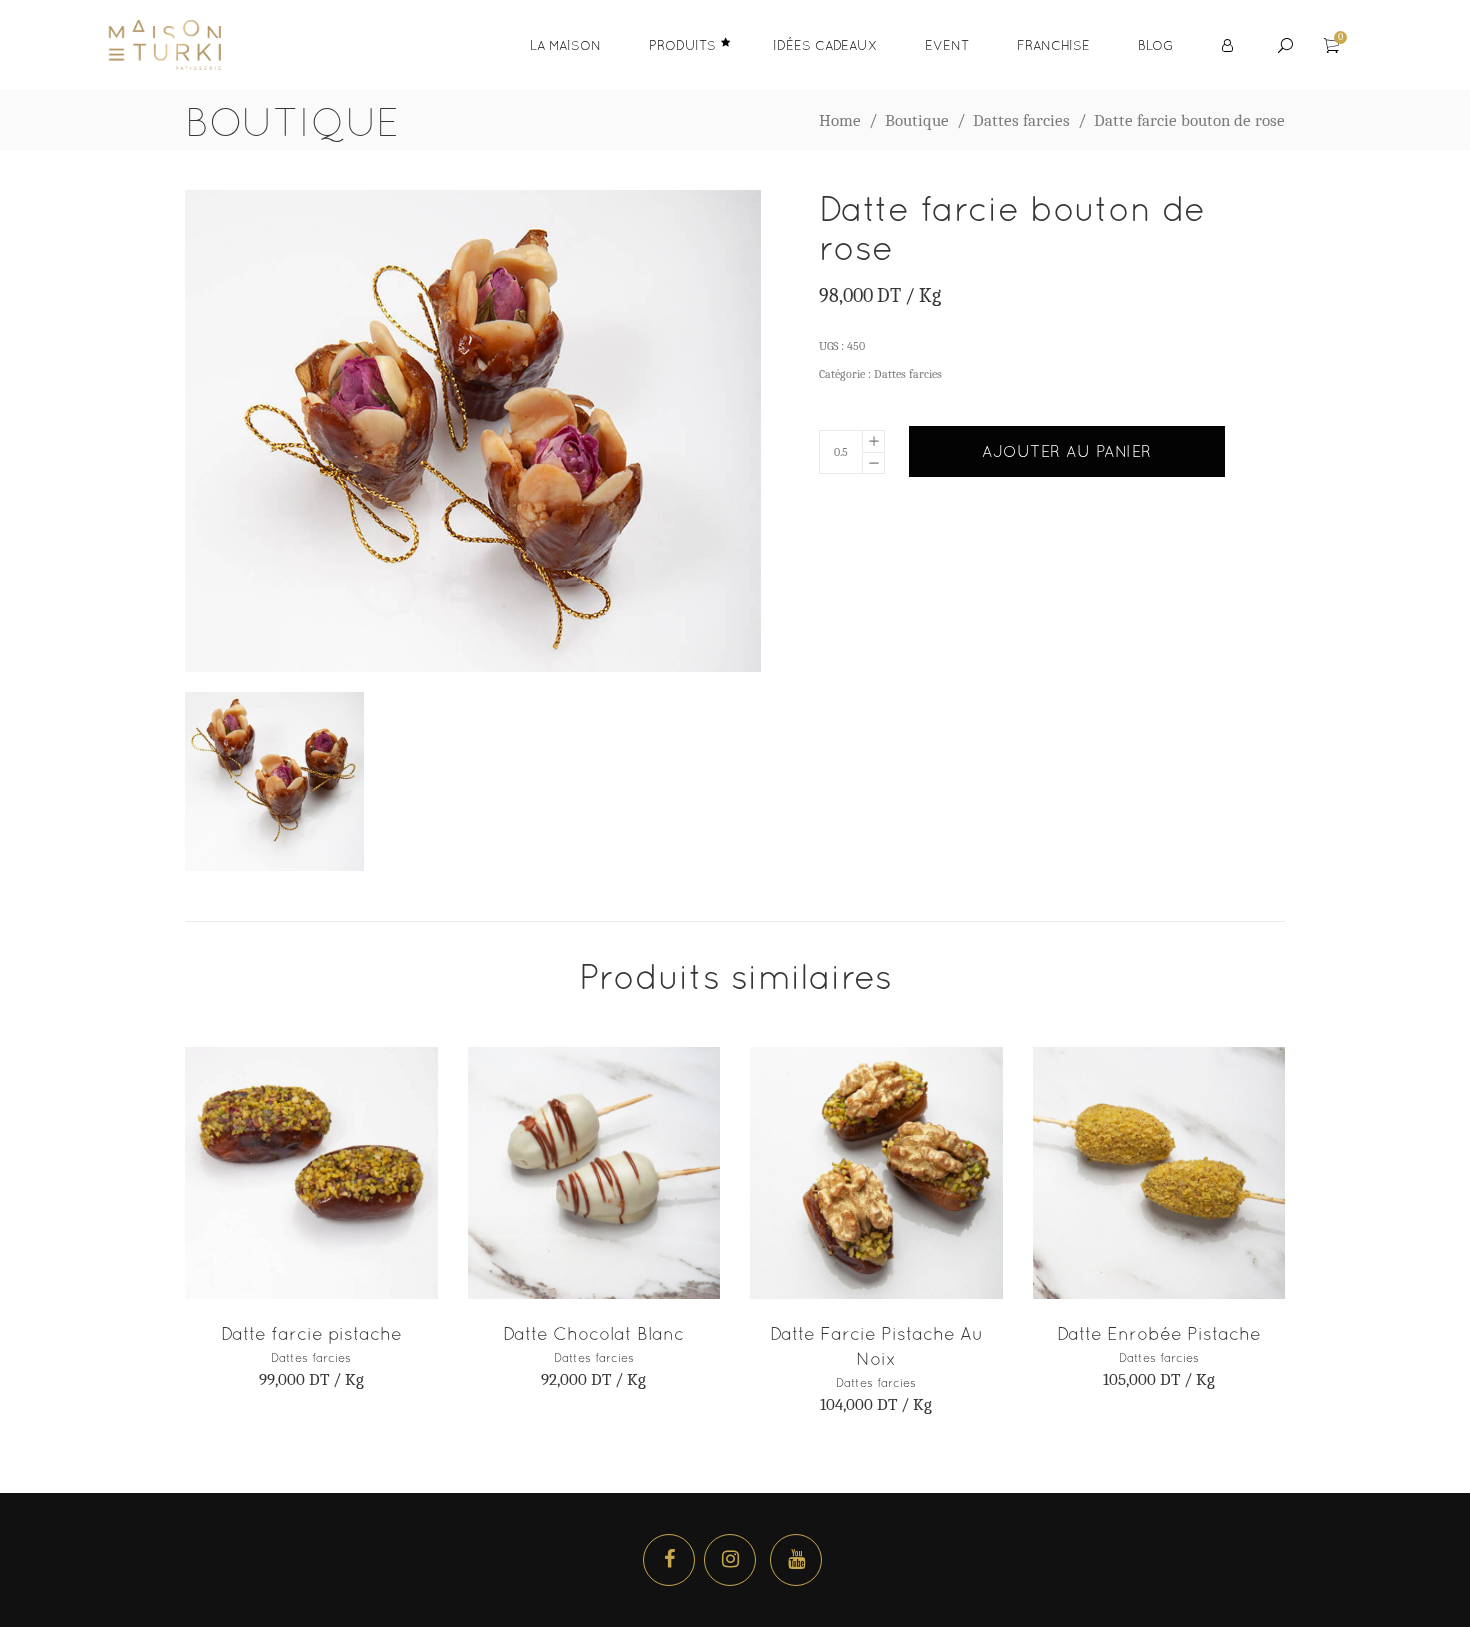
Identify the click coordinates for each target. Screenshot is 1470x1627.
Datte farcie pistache (311, 1333)
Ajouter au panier (1067, 451)
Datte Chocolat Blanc (593, 1333)
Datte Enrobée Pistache (1159, 1333)
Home (840, 120)
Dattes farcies (1021, 120)
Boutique (917, 120)
